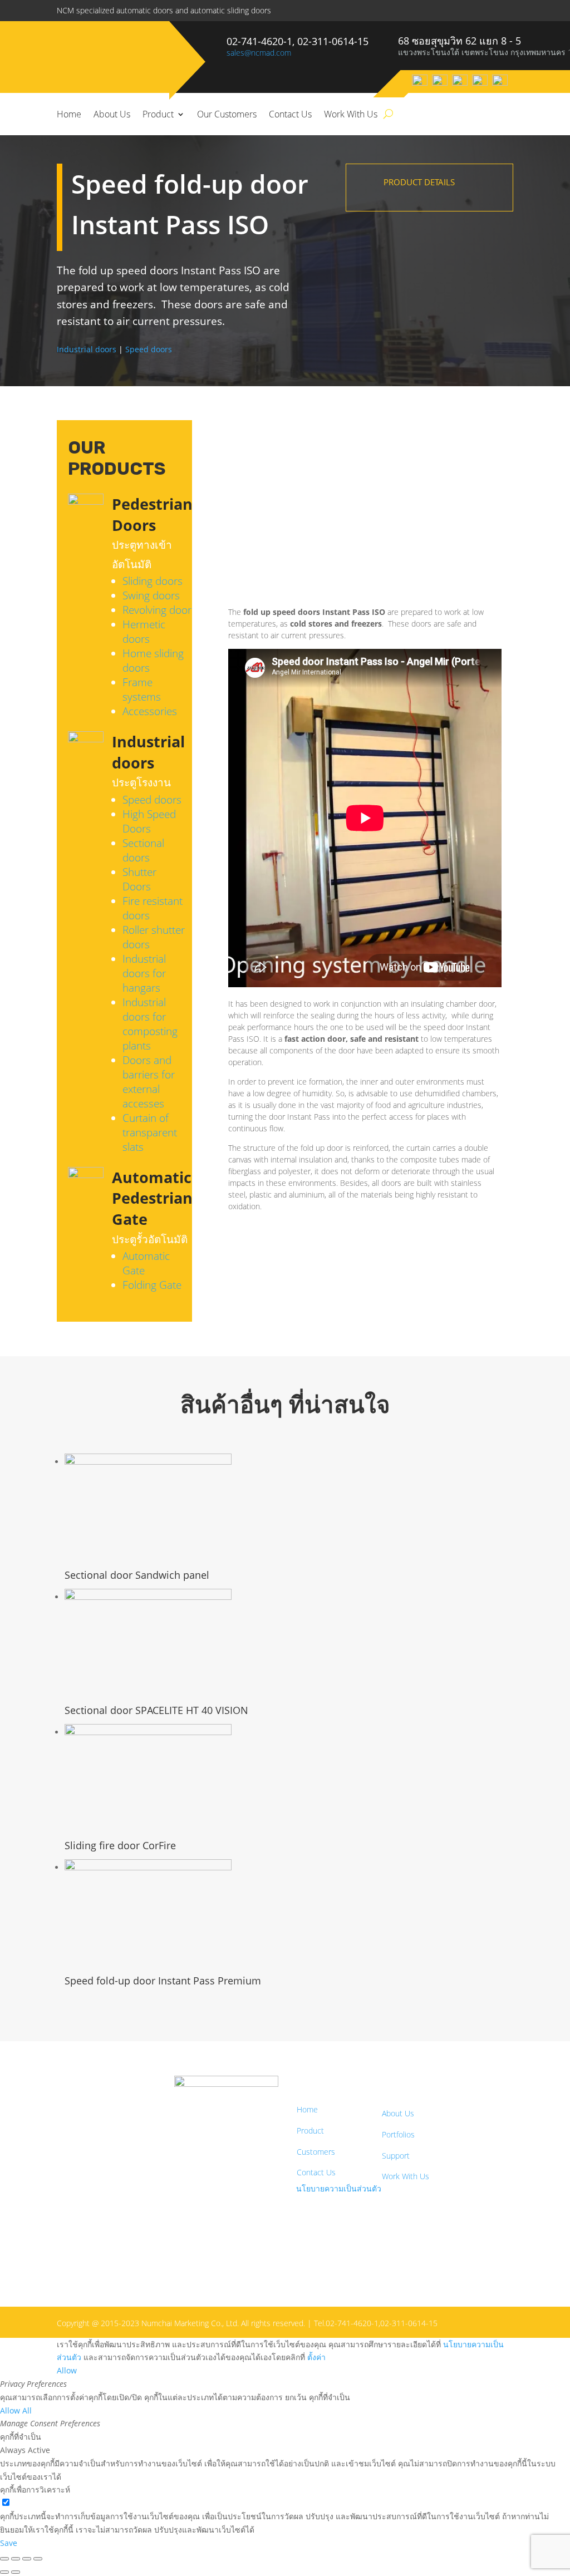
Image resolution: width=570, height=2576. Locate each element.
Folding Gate (152, 1285)
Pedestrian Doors (152, 514)
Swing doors (151, 595)
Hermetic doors (144, 632)
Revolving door (157, 610)
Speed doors (149, 349)
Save (9, 2543)
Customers (316, 2152)
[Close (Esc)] (38, 2559)
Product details (419, 182)
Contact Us (290, 114)
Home (69, 114)
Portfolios (398, 2134)
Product (158, 114)
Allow (67, 2370)
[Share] (27, 2559)
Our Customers (227, 114)
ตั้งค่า (316, 2357)
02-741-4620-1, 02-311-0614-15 (298, 41)
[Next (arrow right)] (16, 2572)
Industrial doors (87, 349)
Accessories (150, 711)
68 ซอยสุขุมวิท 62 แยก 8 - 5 (460, 41)
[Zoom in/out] (4, 2559)
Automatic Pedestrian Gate (152, 1198)
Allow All (16, 2410)
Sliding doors (153, 581)
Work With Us (351, 114)
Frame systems (142, 689)
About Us (112, 114)
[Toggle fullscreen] (16, 2559)
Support (396, 2156)
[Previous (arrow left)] (4, 2572)
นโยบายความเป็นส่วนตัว (339, 2188)
